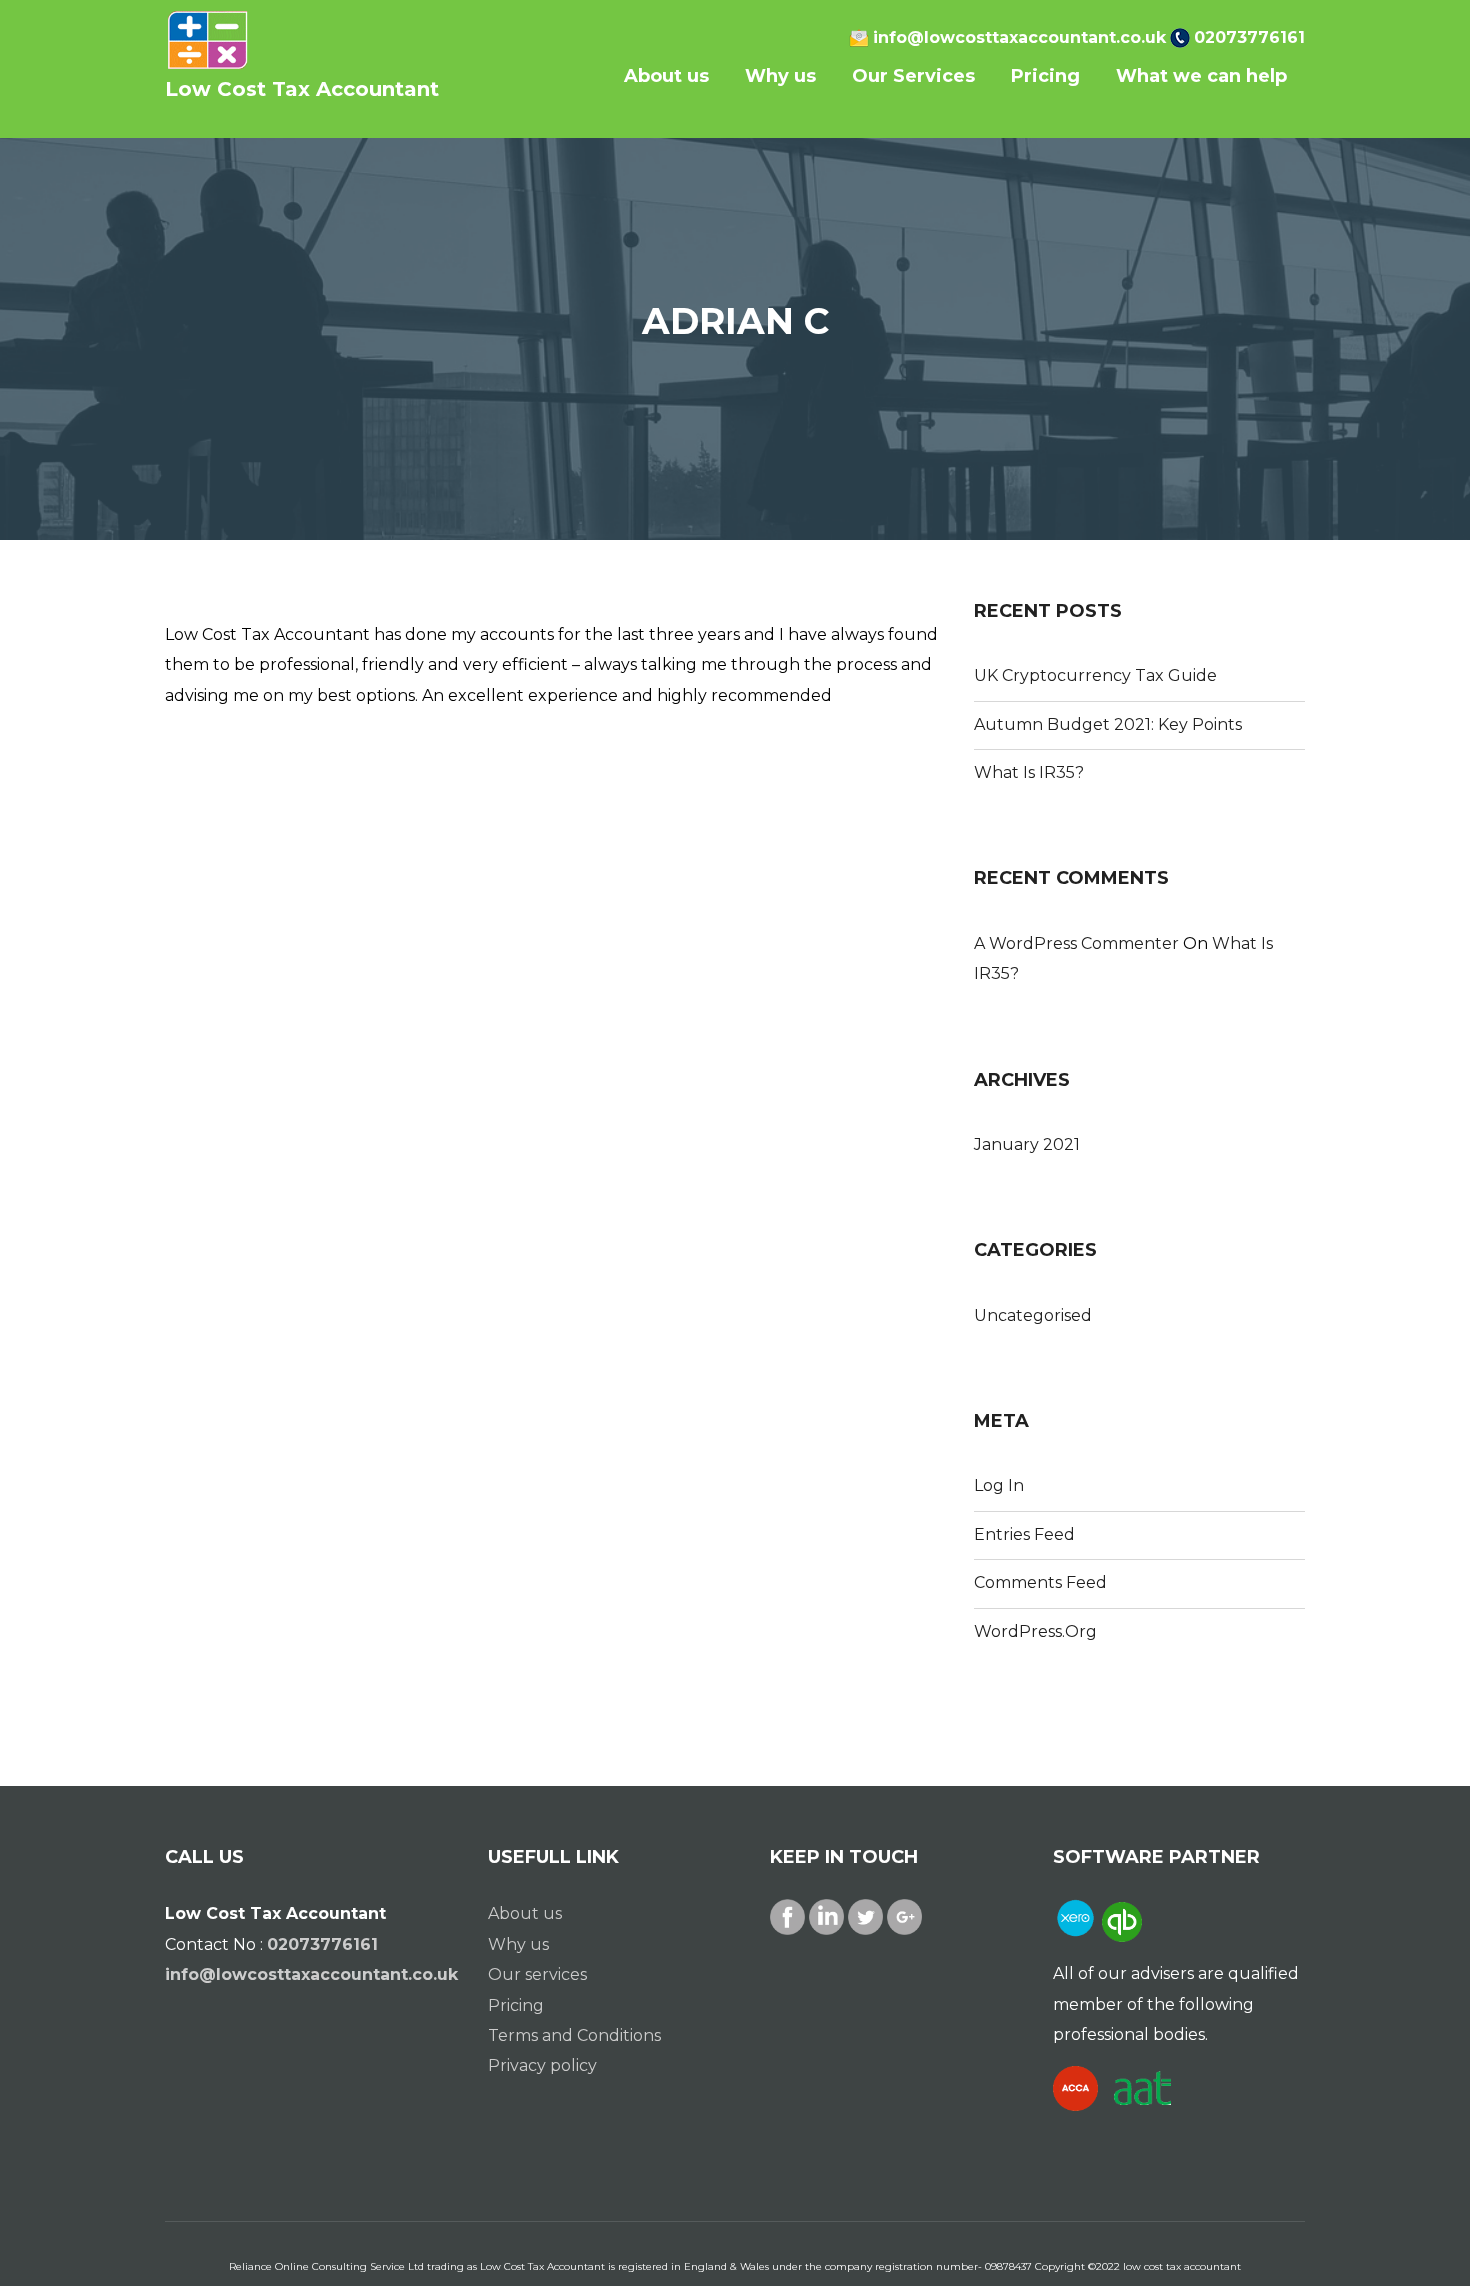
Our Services (913, 76)
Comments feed (1040, 1582)
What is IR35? (1029, 772)
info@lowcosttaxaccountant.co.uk (1019, 37)
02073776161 (1249, 37)
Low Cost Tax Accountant (302, 89)
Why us (780, 76)
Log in (999, 1485)
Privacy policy (542, 2065)
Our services (537, 1974)
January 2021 (1027, 1144)
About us (666, 76)
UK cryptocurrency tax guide (1095, 675)
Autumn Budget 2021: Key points (1108, 724)
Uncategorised (1033, 1315)
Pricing (1045, 76)
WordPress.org (1035, 1631)
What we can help (1201, 76)
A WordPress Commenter (1076, 943)
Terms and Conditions (574, 2035)
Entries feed (1024, 1534)
